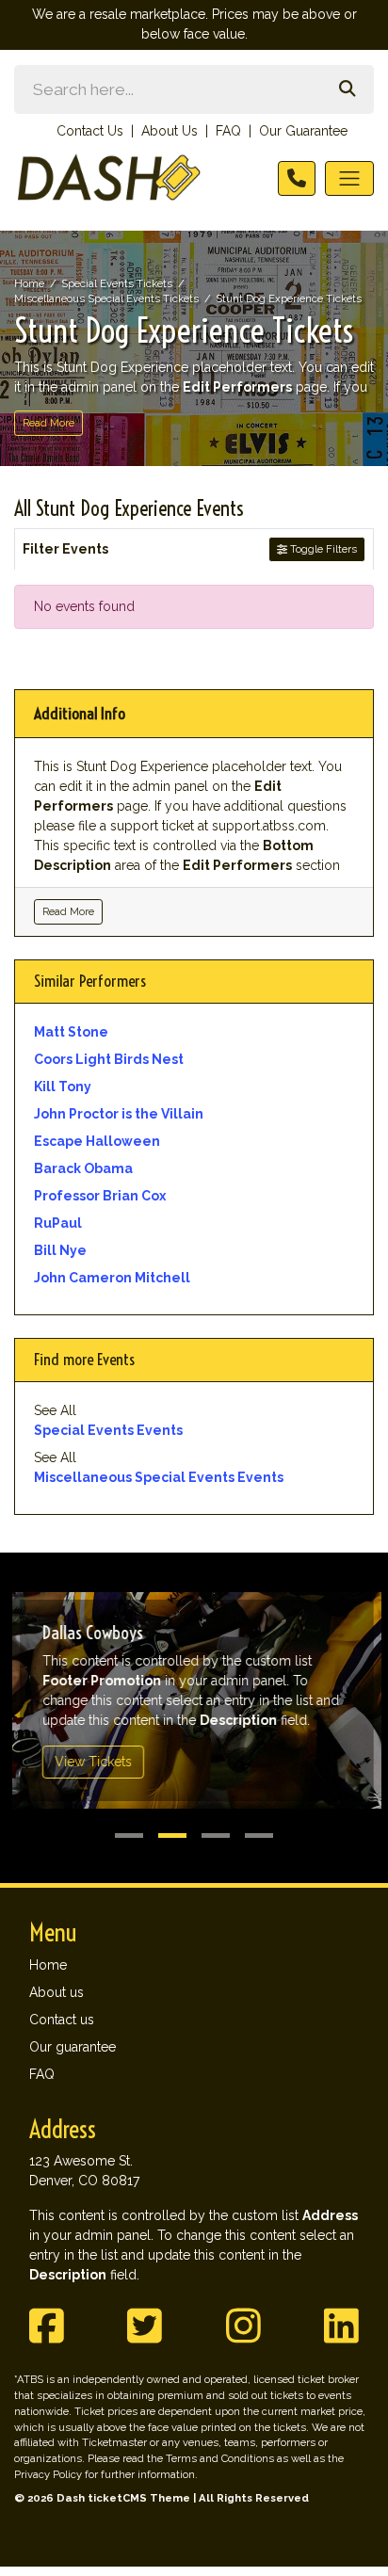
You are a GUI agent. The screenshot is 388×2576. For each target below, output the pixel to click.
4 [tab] (259, 1835)
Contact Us (90, 131)
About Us (170, 131)
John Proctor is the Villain (119, 1114)
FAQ (228, 131)
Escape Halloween (97, 1141)
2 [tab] (172, 1835)
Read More (48, 423)
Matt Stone (71, 1032)
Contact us (62, 2020)
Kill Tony (63, 1087)
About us (57, 1992)
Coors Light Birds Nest (109, 1059)
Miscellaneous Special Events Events (159, 1477)
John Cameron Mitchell (112, 1278)
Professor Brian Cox (100, 1196)
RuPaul (58, 1223)
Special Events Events (108, 1430)
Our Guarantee (303, 131)
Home (48, 1965)
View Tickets (90, 1762)
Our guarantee (73, 2047)
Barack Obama (83, 1168)
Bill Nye (60, 1250)
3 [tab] (216, 1835)
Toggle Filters (322, 549)
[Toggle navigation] (349, 178)
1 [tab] (129, 1835)
